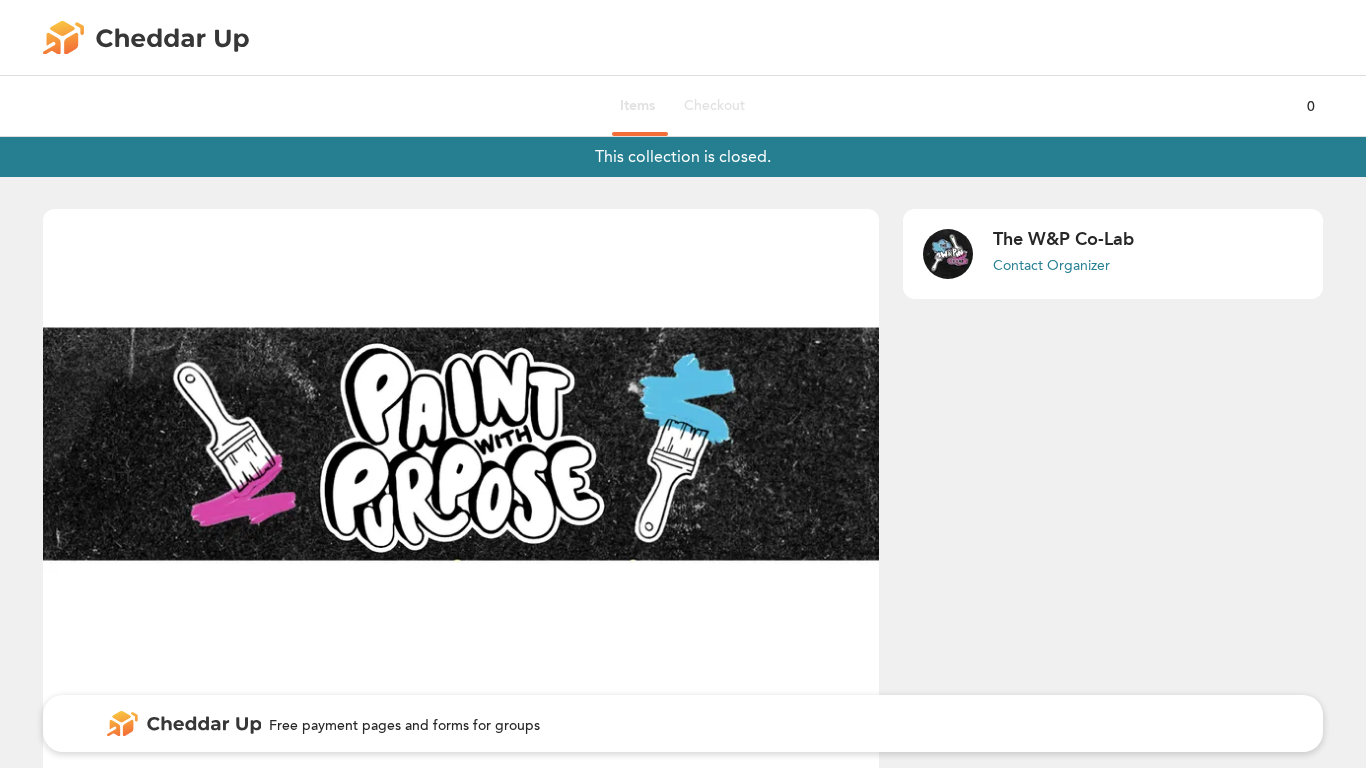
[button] (461, 444)
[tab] (637, 106)
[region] (461, 444)
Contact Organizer (1051, 265)
